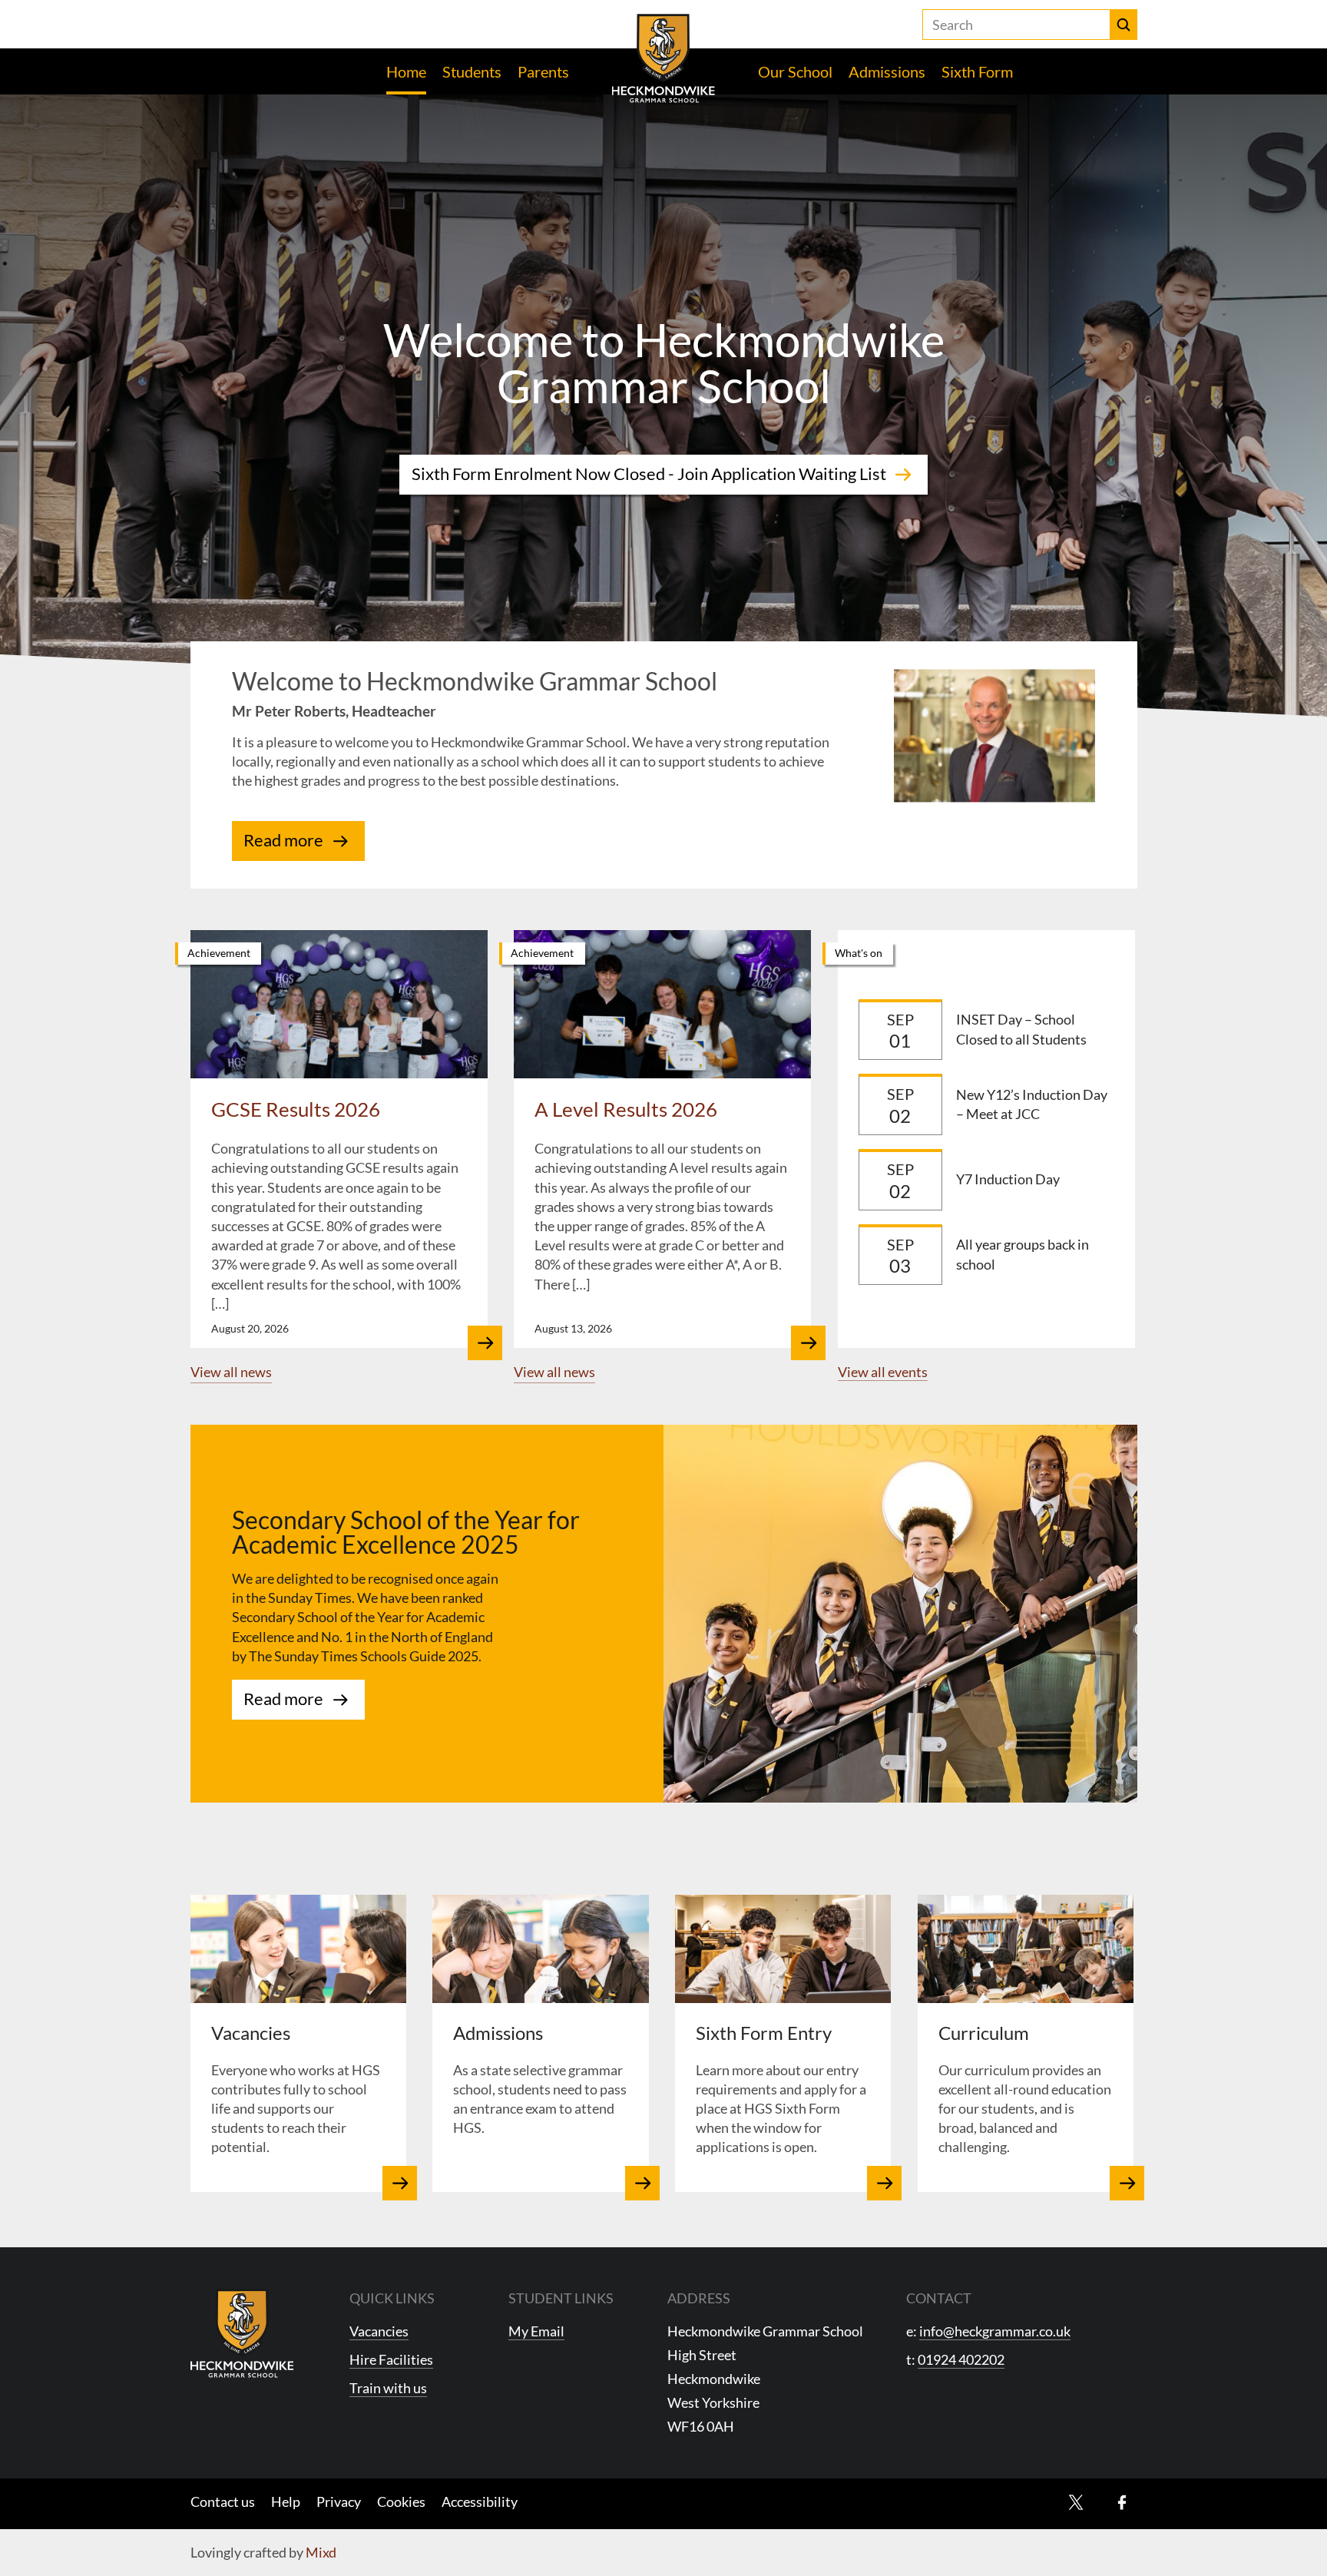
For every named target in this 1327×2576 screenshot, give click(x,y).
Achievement (219, 953)
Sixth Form (977, 71)
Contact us (223, 2502)
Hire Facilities (391, 2359)
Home (406, 71)
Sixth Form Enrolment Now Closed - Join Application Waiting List (649, 474)
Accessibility (480, 2502)
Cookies (401, 2502)
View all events (883, 1372)
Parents (543, 71)
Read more (283, 840)
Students (472, 71)
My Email (536, 2331)
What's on (859, 953)
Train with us (388, 2388)
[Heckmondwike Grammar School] (664, 58)
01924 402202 (961, 2359)
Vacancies (379, 2331)
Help (286, 2502)
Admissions (887, 71)
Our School (795, 71)
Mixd (321, 2552)
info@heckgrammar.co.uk (995, 2331)
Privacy (339, 2502)
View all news (231, 1372)
